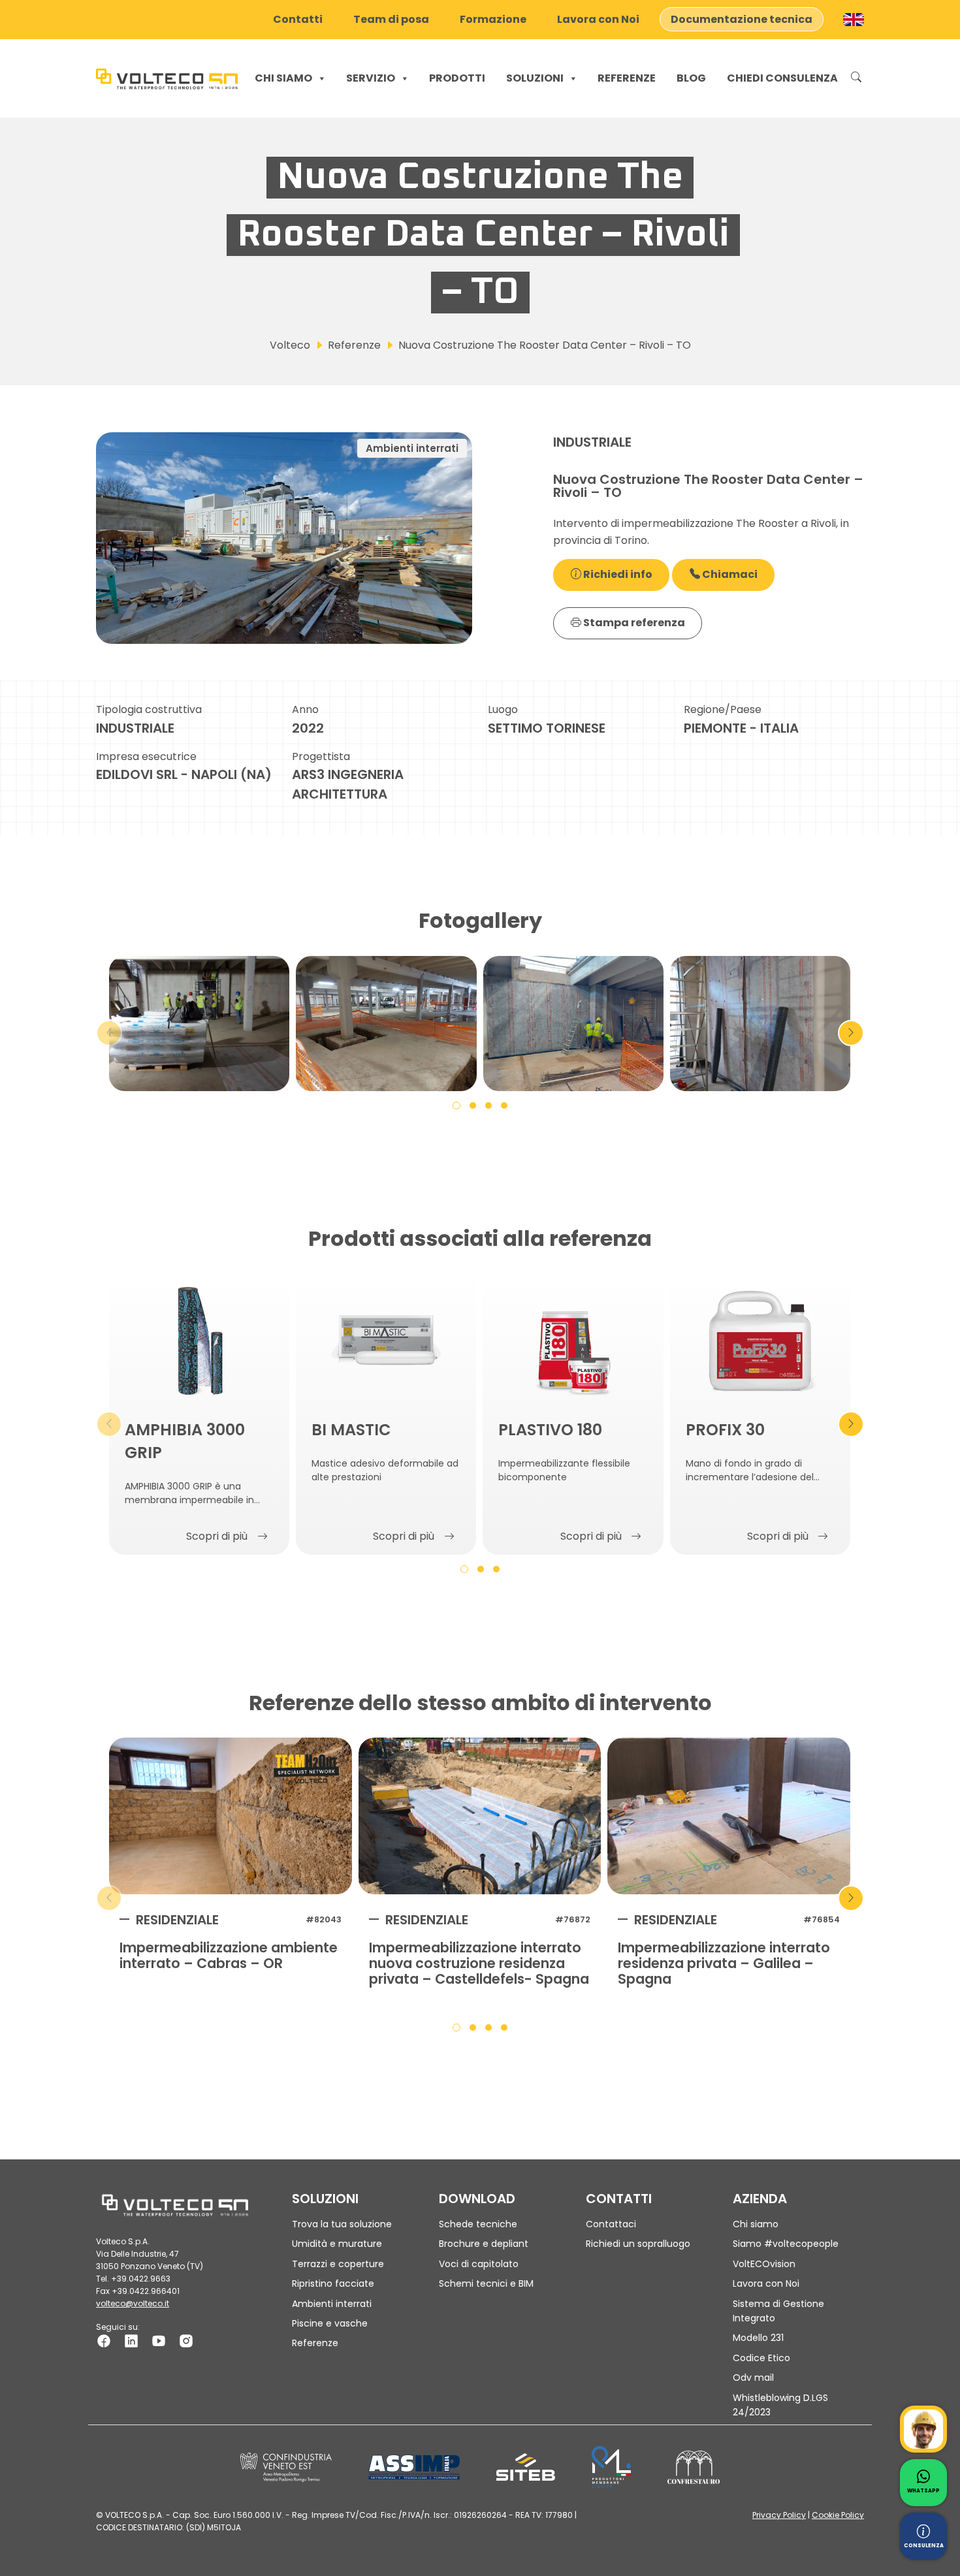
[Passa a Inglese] (854, 20)
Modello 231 (758, 2338)
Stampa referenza (633, 623)
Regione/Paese (723, 709)
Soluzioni (535, 78)
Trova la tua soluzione (342, 2224)
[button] (456, 1105)
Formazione (493, 19)
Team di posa (391, 19)
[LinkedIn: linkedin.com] (131, 2340)
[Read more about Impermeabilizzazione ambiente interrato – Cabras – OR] (231, 1816)
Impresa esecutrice (146, 756)
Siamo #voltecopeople (786, 2244)
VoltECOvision (764, 2264)
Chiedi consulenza (782, 78)
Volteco (290, 345)
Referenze (627, 78)
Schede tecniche (478, 2224)
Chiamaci (729, 574)
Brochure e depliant (484, 2244)
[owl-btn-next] (851, 1033)
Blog (691, 78)
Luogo (503, 709)
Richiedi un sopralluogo (638, 2244)
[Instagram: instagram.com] (186, 2340)
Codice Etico (761, 2358)
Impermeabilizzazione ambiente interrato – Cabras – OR (229, 1956)
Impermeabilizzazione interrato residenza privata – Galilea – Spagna (724, 1964)
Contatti (298, 19)
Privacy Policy (779, 2515)
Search (856, 78)
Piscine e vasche (330, 2323)
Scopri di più (217, 1536)
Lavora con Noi (598, 19)
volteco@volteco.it (133, 2303)
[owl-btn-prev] (109, 1033)
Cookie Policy (838, 2515)
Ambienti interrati (332, 2304)
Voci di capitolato (479, 2264)
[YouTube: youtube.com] (159, 2340)
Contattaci (611, 2224)
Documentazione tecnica (742, 19)
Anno (305, 709)
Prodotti (457, 78)
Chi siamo (283, 78)
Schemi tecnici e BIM (486, 2283)
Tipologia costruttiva (149, 709)
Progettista (321, 756)
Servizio (371, 78)
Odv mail (753, 2377)
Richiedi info (617, 574)
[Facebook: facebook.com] (104, 2340)
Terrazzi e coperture (338, 2264)
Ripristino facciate (333, 2283)
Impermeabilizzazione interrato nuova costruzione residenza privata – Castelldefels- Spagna (479, 1964)
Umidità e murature (337, 2244)
